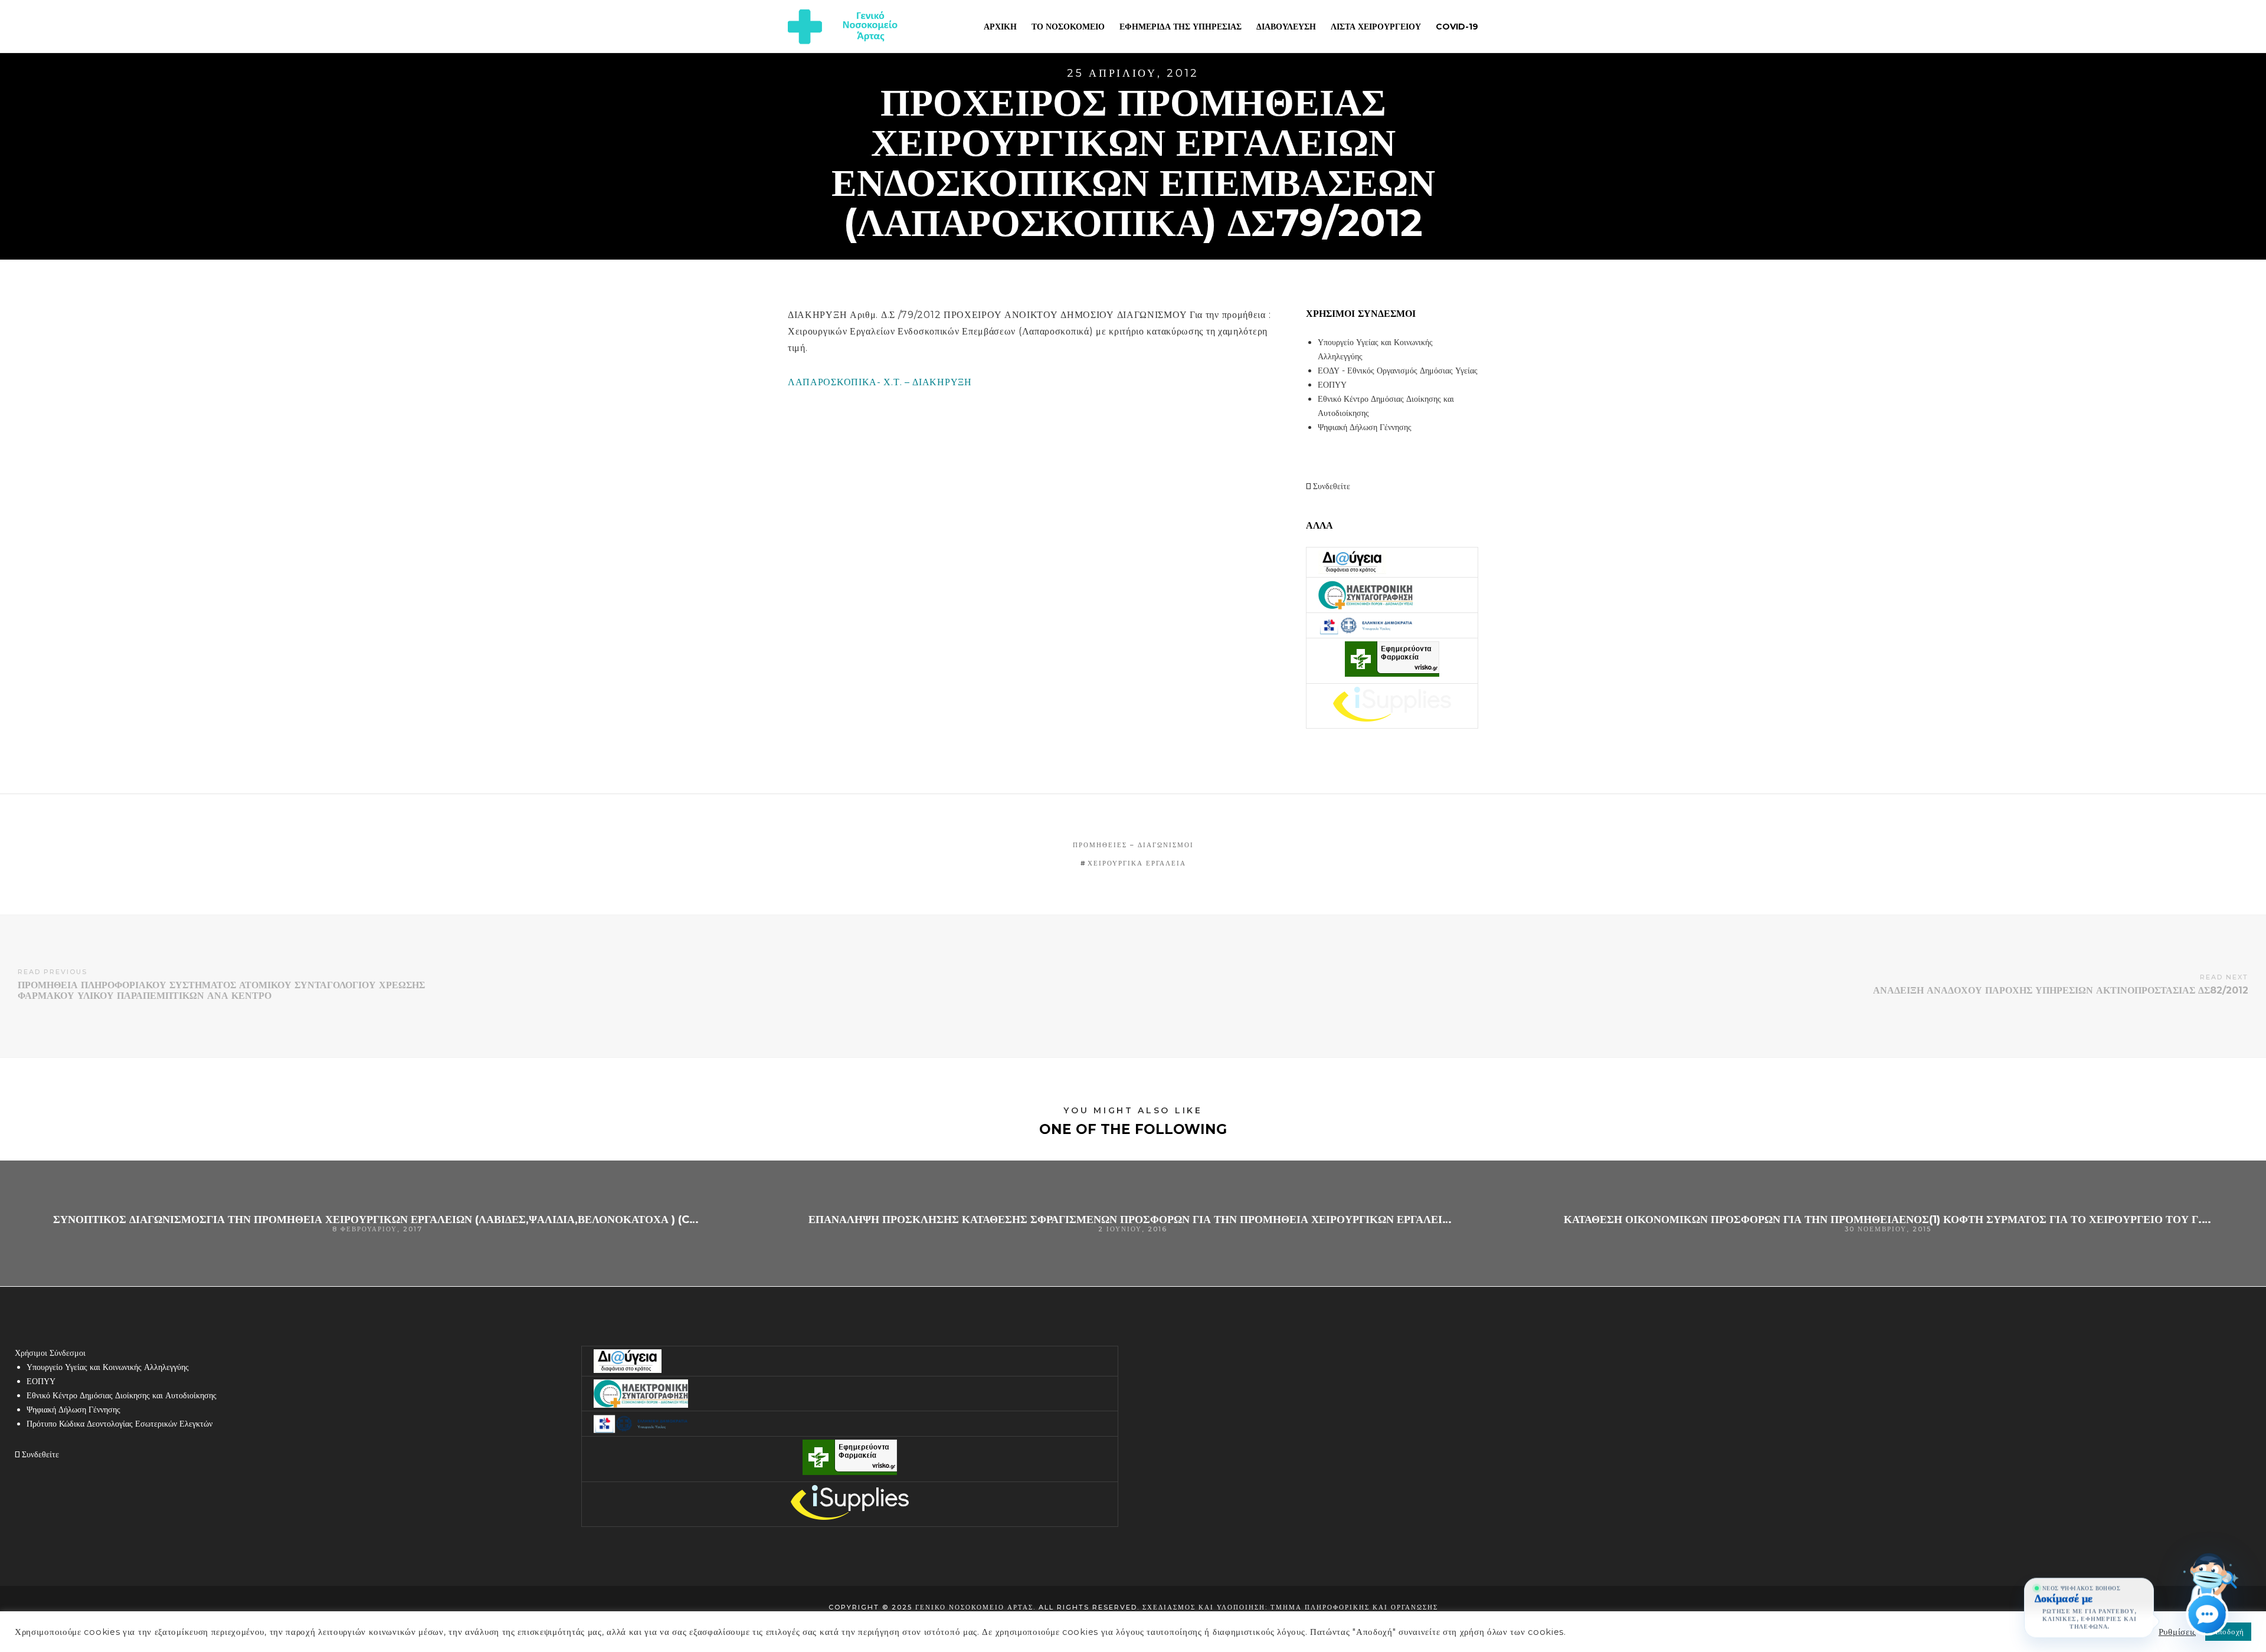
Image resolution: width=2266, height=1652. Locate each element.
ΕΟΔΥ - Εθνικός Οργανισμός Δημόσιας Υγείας (1398, 371)
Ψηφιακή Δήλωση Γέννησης (1365, 427)
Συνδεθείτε (1330, 486)
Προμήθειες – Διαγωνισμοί (1133, 845)
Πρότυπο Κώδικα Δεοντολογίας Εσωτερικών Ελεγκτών (119, 1424)
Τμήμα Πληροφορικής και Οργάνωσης (1354, 1607)
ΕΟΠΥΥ (1332, 385)
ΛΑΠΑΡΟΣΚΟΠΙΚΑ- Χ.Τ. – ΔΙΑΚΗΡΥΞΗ (880, 382)
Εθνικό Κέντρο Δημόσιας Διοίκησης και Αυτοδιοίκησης (122, 1395)
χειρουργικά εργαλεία (1137, 863)
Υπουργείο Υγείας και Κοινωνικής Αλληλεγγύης (108, 1367)
